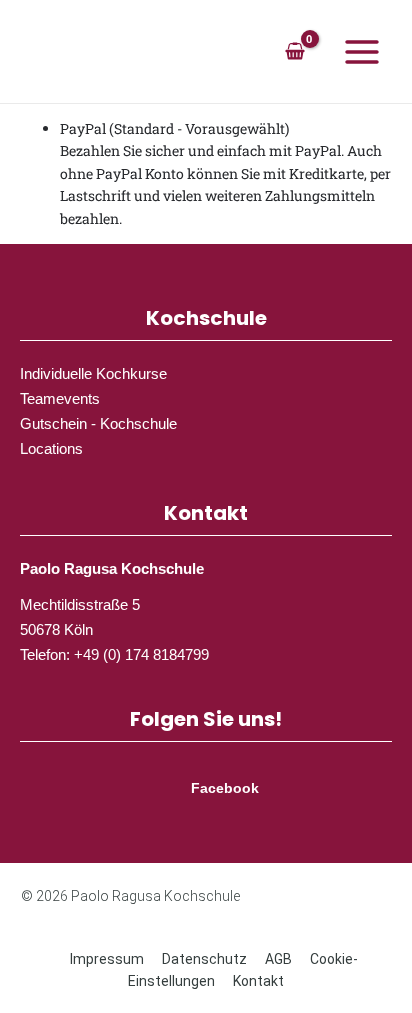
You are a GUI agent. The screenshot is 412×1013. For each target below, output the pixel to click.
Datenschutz (204, 959)
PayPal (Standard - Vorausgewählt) (174, 128)
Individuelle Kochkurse (93, 373)
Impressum (107, 959)
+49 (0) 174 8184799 (141, 654)
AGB (278, 959)
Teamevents (60, 398)
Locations (51, 448)
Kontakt (258, 981)
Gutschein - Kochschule (98, 423)
